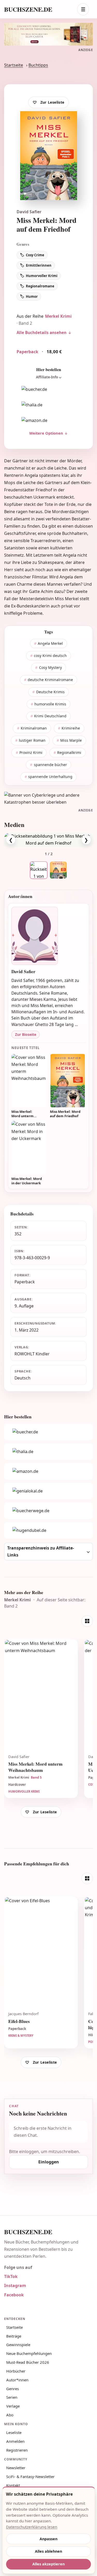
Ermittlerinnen (39, 265)
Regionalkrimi (69, 752)
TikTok (11, 2276)
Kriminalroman (34, 728)
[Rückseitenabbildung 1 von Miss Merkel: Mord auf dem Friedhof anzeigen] (39, 870)
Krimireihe (71, 728)
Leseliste (14, 2432)
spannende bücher (50, 765)
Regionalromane (40, 286)
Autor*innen (17, 2380)
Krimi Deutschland (50, 716)
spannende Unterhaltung (50, 777)
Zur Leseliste (52, 102)
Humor (32, 296)
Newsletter (16, 2468)
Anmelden (15, 2441)
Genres (13, 2389)
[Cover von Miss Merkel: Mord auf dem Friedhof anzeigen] (58, 870)
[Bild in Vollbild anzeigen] (48, 840)
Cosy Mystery (50, 667)
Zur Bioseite (26, 1034)
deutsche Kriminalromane (50, 680)
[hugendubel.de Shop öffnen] (48, 1530)
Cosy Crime (35, 255)
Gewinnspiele (18, 2345)
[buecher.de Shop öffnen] (48, 390)
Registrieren (17, 2450)
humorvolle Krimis (50, 704)
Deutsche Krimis (50, 692)
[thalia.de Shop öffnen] (48, 405)
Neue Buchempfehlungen (29, 2353)
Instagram (15, 2285)
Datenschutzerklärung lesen (32, 2527)
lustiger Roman (32, 740)
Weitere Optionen (46, 433)
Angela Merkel (50, 643)
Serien (12, 2397)
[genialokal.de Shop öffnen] (48, 1491)
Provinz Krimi (31, 752)
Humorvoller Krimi (42, 276)
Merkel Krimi (58, 316)
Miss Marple (71, 740)
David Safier (29, 212)
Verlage (13, 2406)
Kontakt (13, 2485)
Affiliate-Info (47, 377)
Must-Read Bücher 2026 (28, 2362)
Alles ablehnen (48, 2551)
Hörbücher (16, 2371)
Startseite (14, 65)
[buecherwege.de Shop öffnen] (48, 1511)
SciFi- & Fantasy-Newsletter (30, 2476)
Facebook (14, 2295)
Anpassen (48, 2539)
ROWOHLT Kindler (32, 1354)
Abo (10, 2415)
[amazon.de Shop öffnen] (48, 421)
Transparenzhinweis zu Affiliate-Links (41, 1551)
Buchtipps (38, 65)
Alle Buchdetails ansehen (42, 332)
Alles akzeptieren (48, 2564)
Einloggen (49, 2162)
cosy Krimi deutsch (50, 656)
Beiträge (14, 2336)
